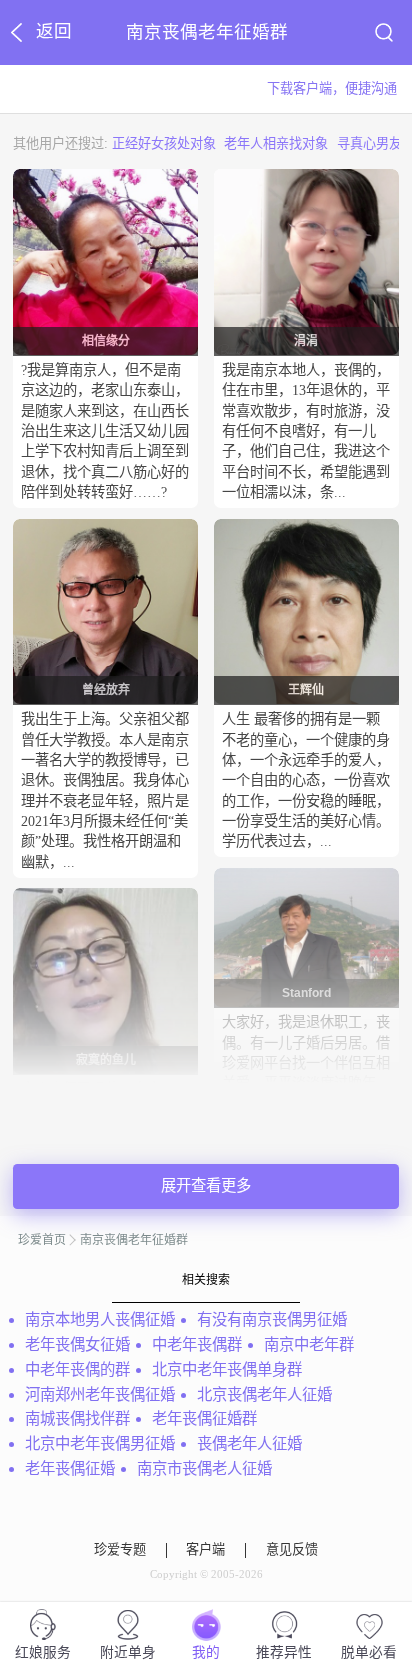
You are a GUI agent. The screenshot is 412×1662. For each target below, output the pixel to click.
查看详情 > (93, 514)
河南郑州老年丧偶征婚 (100, 1394)
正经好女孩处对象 (164, 143)
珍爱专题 (120, 1550)
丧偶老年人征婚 (249, 1443)
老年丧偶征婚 (70, 1468)
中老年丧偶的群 (77, 1369)
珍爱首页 (42, 1240)
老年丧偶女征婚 (77, 1344)
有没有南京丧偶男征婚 (272, 1319)
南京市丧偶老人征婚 (204, 1468)
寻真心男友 (369, 143)
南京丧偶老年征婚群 (134, 1240)
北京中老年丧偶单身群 (227, 1369)
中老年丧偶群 (197, 1344)
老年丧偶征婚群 (204, 1418)
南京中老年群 (309, 1344)
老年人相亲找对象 (276, 143)
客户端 (205, 1550)
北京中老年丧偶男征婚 (100, 1443)
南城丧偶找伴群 (77, 1418)
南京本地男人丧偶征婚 (100, 1319)
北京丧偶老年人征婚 (264, 1394)
